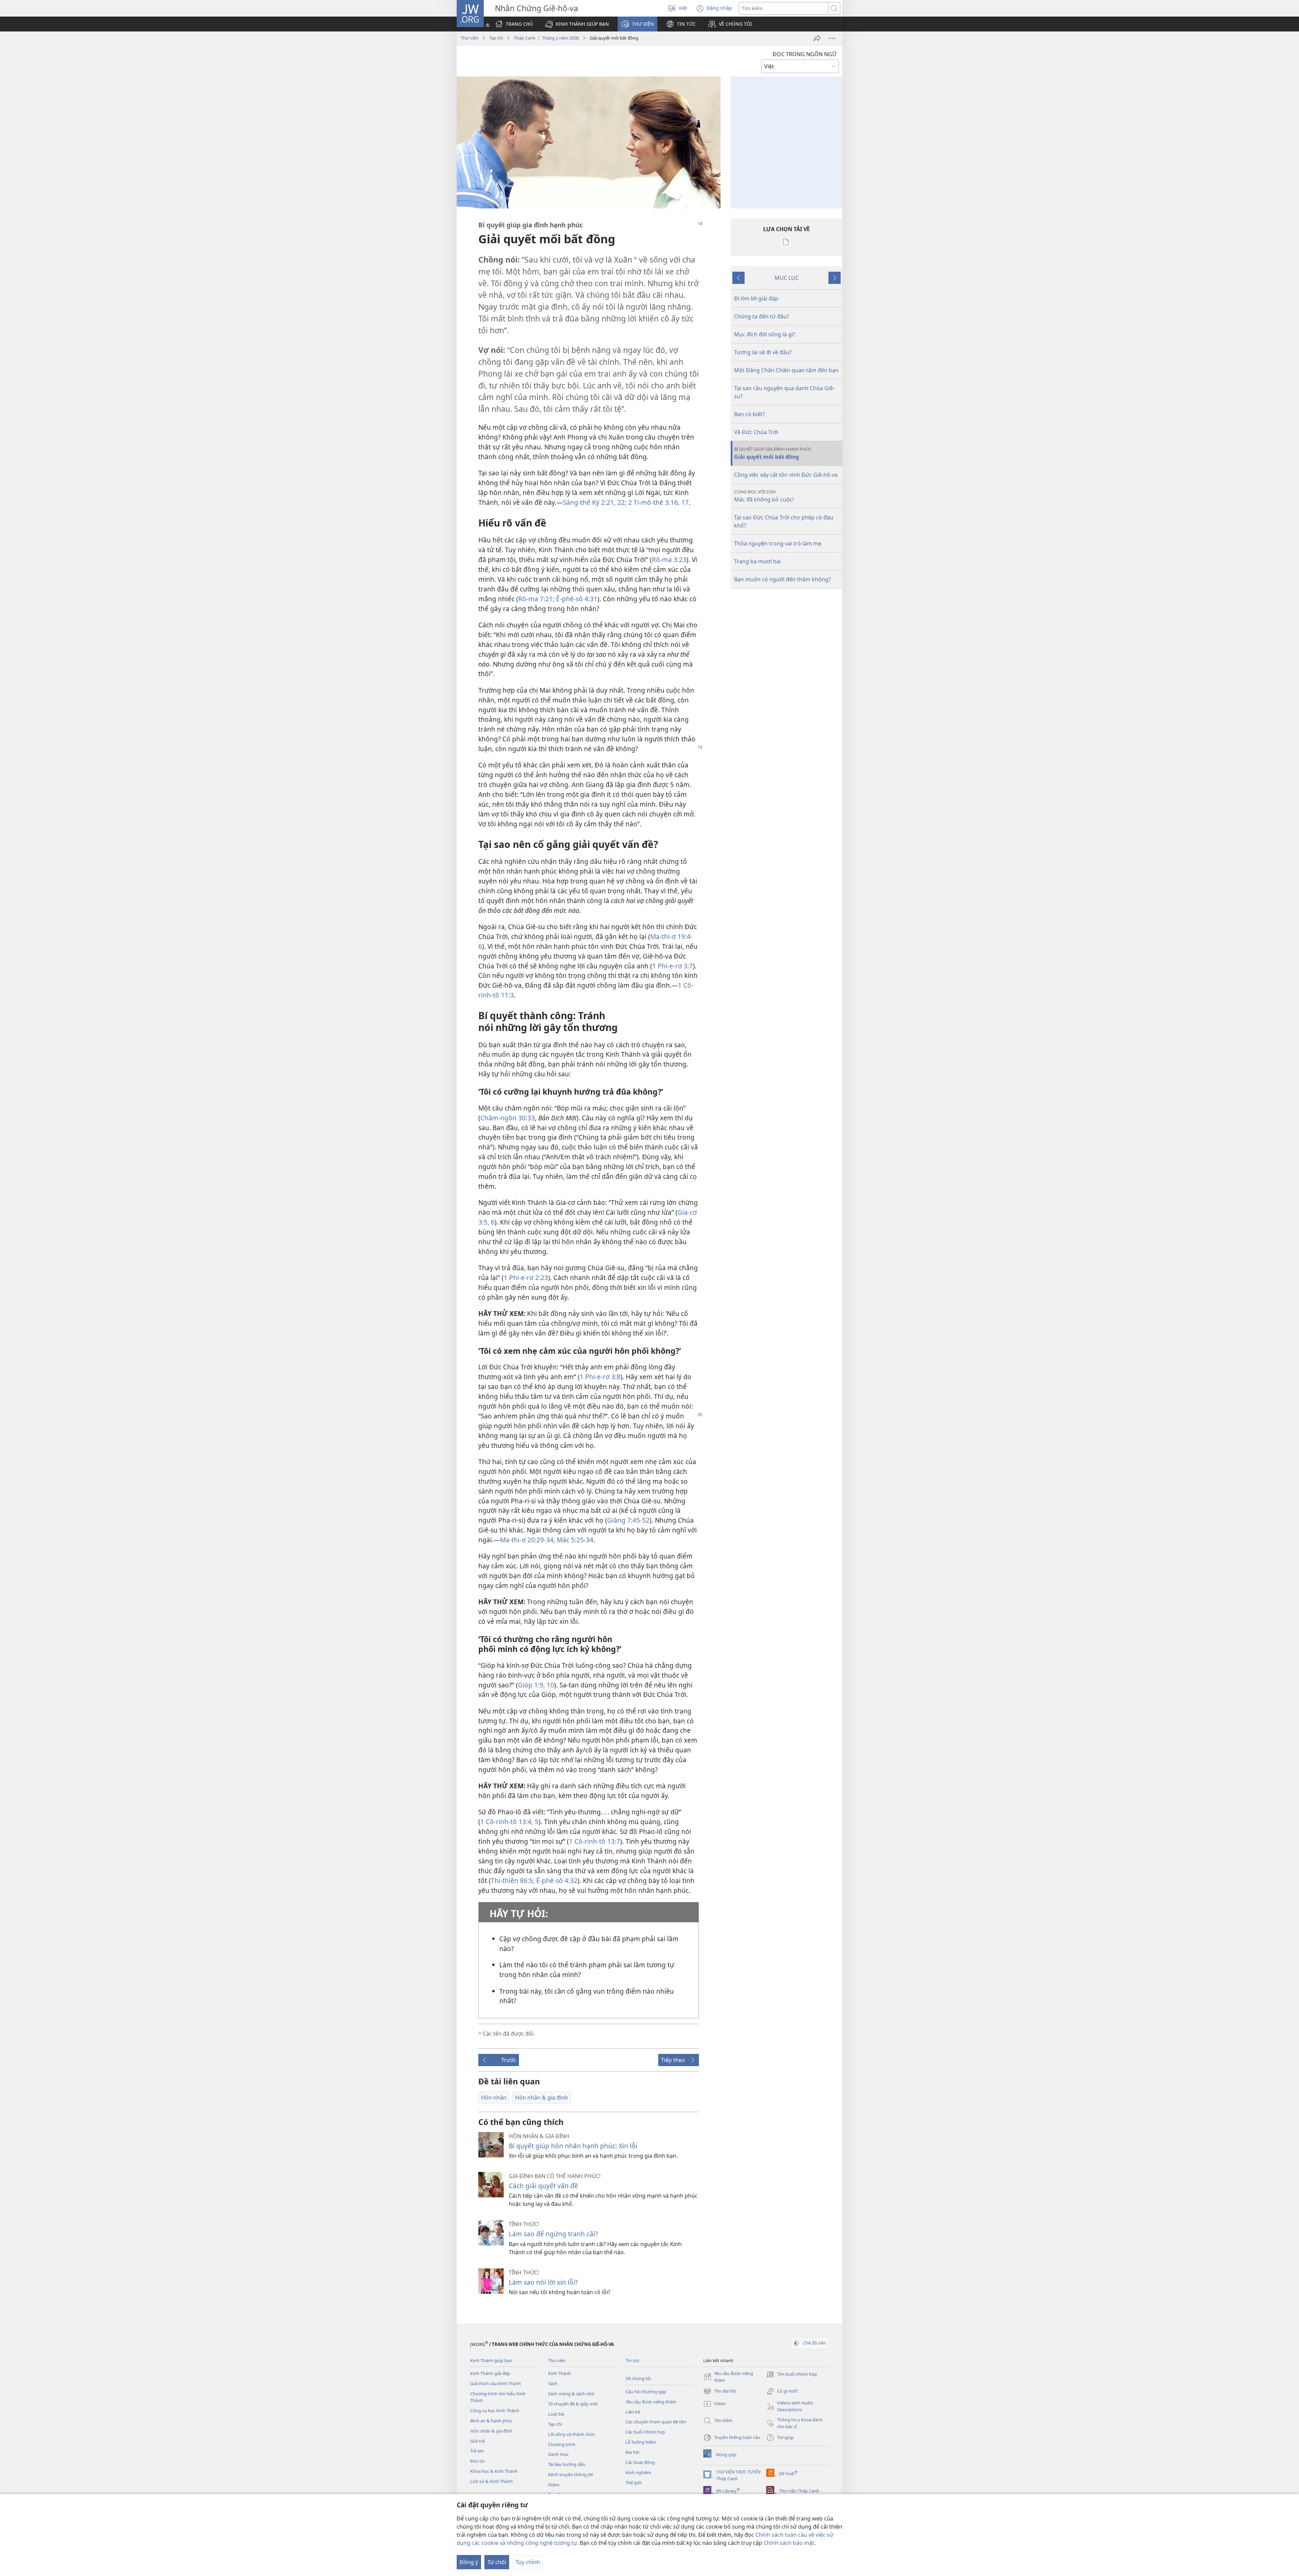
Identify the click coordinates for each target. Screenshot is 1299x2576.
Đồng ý (469, 2562)
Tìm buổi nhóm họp (792, 2375)
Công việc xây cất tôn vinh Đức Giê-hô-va (786, 475)
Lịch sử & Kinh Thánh (492, 2481)
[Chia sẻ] (817, 38)
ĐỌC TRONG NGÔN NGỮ (804, 54)
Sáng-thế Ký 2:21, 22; (595, 502)
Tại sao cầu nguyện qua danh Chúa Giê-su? (784, 392)
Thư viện (470, 38)
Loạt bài (556, 2414)
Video (554, 2485)
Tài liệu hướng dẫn (567, 2464)
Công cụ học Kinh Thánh (495, 2411)
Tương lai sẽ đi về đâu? (763, 352)
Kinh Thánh (560, 2373)
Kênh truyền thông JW (571, 2474)
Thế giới (633, 2483)
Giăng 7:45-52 (628, 1520)
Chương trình (562, 2444)
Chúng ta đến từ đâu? (762, 316)
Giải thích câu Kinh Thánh (496, 2383)
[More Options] (832, 38)
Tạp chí (496, 38)
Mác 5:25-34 (574, 1540)
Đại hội (632, 2452)
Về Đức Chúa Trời (756, 432)
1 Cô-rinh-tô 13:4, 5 (509, 1822)
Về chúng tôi (638, 2378)
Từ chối (497, 2562)
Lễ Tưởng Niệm (641, 2442)
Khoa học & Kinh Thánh (494, 2471)
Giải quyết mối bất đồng (773, 453)
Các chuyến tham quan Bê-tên (656, 2422)
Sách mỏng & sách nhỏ (571, 2394)
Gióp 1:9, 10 (536, 1685)
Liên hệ (633, 2412)
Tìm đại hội (720, 2392)
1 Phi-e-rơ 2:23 (526, 1278)
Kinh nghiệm (638, 2472)
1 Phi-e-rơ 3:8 (600, 1377)
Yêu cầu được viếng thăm (651, 2402)
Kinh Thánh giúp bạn (491, 2360)
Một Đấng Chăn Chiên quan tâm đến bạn (786, 370)
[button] (577, 24)
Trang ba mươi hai (757, 561)
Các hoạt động (640, 2462)
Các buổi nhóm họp (645, 2432)
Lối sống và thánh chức (572, 2434)
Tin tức (632, 2360)
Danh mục (558, 2454)
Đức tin (477, 2461)
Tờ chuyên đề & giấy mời (573, 2404)
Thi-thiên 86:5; (513, 1880)
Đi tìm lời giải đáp (756, 298)
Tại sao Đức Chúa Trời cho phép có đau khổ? (784, 521)
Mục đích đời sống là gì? (765, 334)
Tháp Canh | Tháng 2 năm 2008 (546, 38)
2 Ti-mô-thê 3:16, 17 (658, 502)
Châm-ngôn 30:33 (508, 1118)
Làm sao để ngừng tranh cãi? (553, 2234)
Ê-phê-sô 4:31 (576, 599)
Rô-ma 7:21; (536, 599)
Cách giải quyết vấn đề (543, 2186)
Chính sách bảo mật (789, 2543)
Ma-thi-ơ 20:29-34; (528, 1540)
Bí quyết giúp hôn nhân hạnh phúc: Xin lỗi (573, 2146)
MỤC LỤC (787, 278)
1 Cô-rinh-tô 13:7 (595, 1841)
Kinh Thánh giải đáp (490, 2373)
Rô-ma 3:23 (669, 559)
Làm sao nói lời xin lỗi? (543, 2282)
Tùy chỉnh (528, 2562)
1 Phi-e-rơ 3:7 (673, 966)
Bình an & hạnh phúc (491, 2421)
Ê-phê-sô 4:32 (556, 1880)
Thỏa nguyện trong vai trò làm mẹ (778, 543)
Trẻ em (477, 2451)
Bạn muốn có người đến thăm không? (782, 579)
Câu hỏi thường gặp (646, 2392)
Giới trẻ (477, 2441)
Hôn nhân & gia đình (491, 2431)
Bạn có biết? (749, 414)
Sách (553, 2383)
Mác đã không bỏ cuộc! (764, 496)
